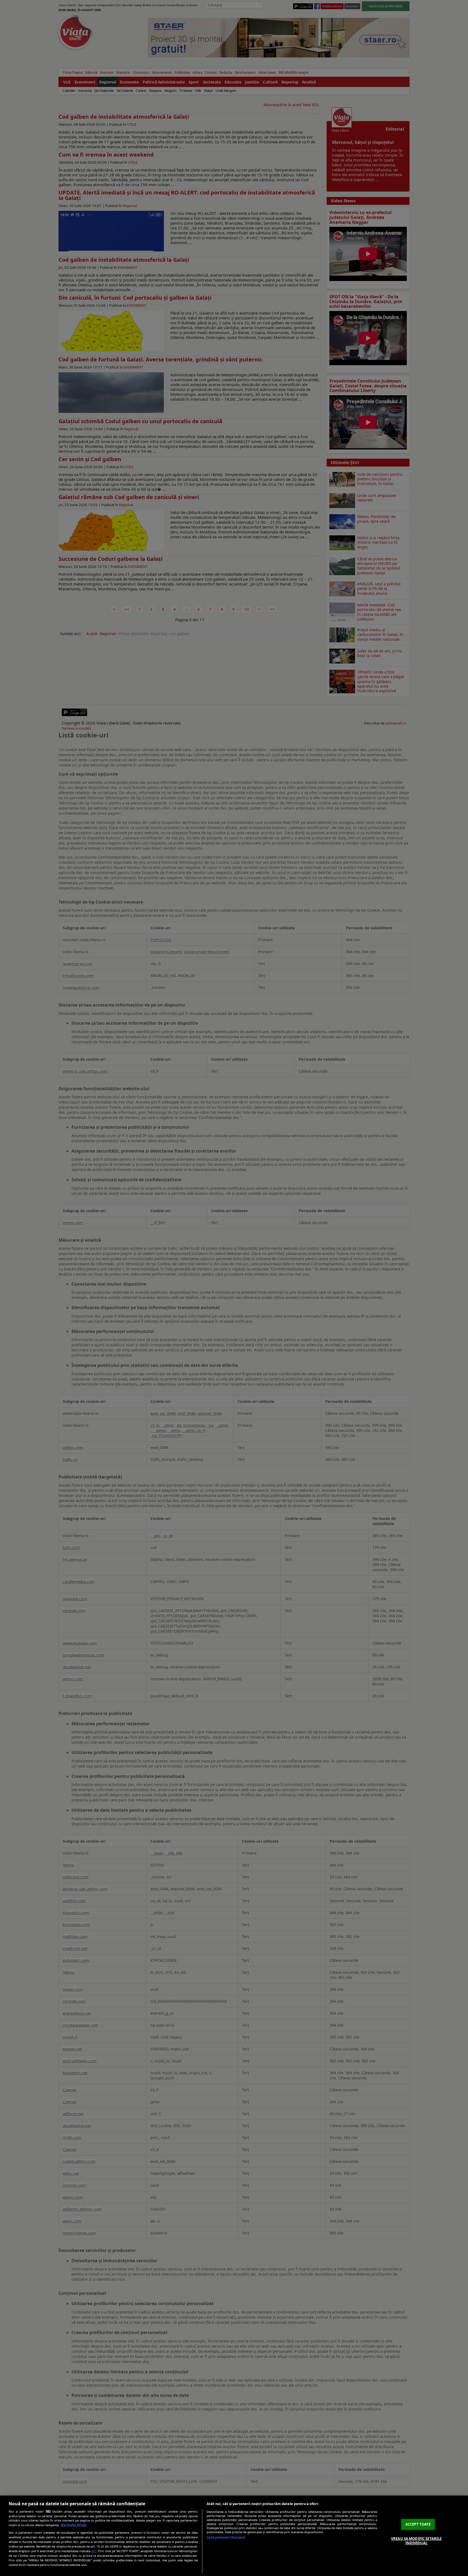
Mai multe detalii (74, 2525)
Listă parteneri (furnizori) (226, 2537)
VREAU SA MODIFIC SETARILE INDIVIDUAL (416, 2541)
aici (94, 2551)
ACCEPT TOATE (418, 2524)
